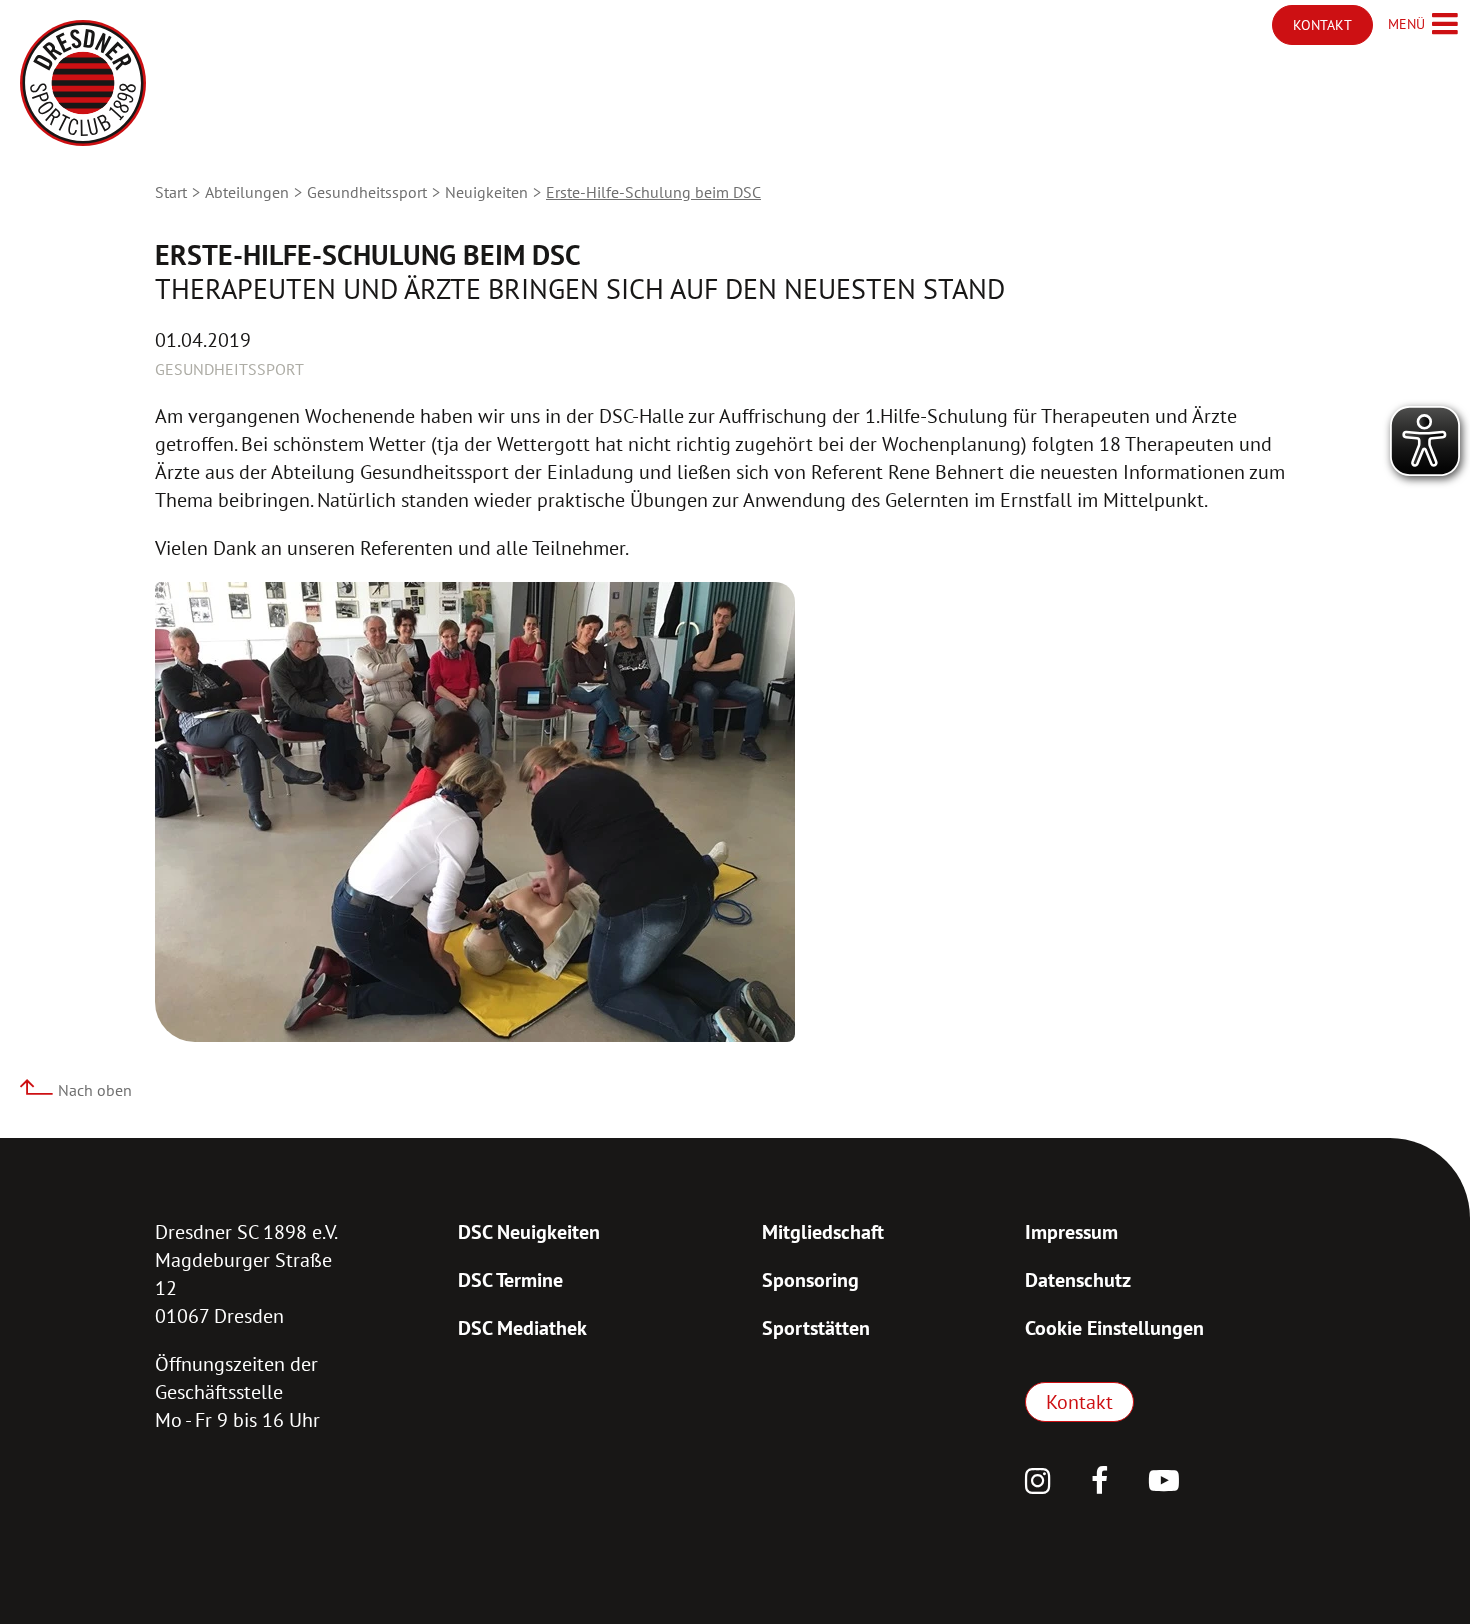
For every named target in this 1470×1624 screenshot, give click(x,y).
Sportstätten (816, 1328)
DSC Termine (510, 1280)
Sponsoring (810, 1280)
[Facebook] (1100, 1483)
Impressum (1071, 1232)
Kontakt (1079, 1402)
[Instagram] (1038, 1483)
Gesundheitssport (367, 192)
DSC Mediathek (522, 1328)
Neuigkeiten (486, 192)
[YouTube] (1164, 1483)
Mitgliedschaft (823, 1232)
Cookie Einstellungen (1114, 1328)
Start (171, 192)
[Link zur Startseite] (83, 83)
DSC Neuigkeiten (529, 1232)
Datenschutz (1078, 1280)
